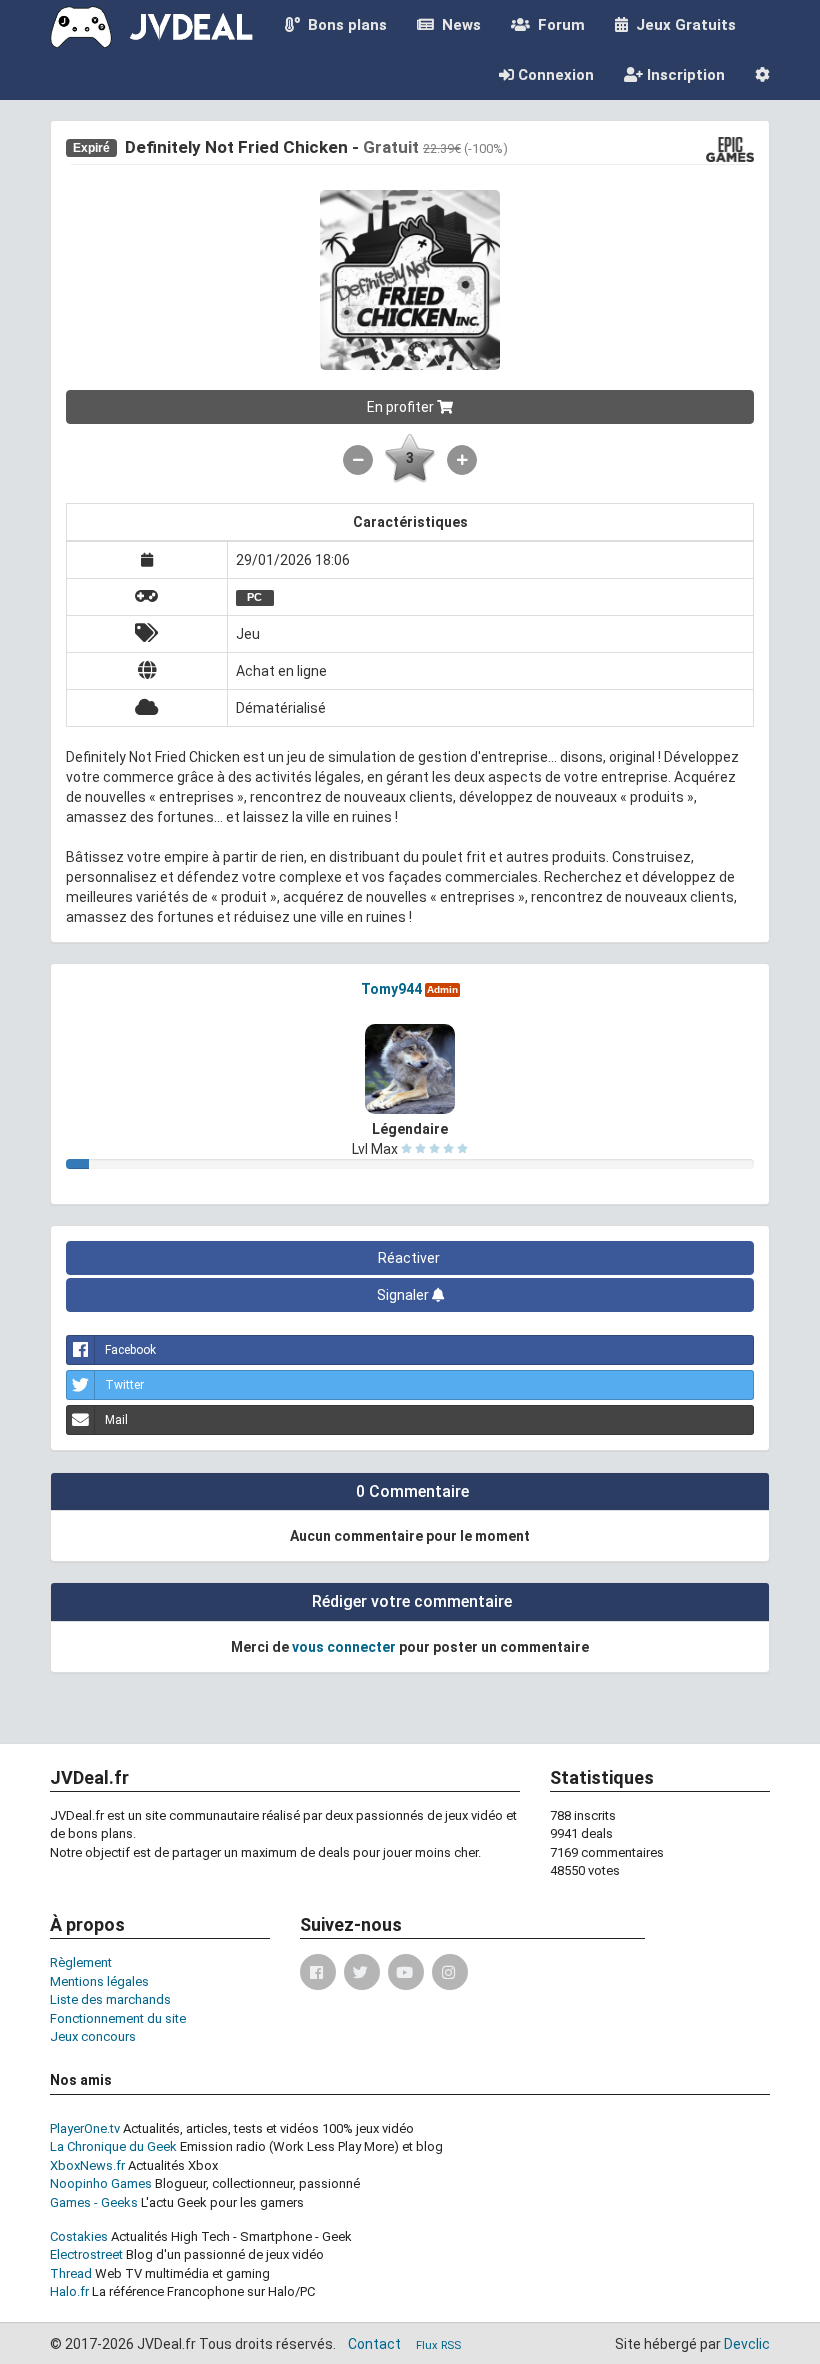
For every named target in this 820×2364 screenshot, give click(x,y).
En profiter (402, 407)
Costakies (79, 2236)
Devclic (747, 2344)
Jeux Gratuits (682, 25)
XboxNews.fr (87, 2165)
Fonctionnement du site (118, 2018)
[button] (762, 75)
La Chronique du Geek (113, 2146)
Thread (71, 2273)
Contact (374, 2344)
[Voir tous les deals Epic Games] (730, 148)
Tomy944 (391, 989)
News (457, 25)
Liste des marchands (110, 1999)
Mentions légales (99, 1981)
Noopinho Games (101, 2183)
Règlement (81, 1962)
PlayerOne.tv (85, 2128)
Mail (116, 1420)
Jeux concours (93, 2036)
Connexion (554, 75)
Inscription (684, 75)
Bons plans (343, 25)
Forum (557, 25)
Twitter (124, 1385)
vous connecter (344, 1647)
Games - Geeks (94, 2202)
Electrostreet (86, 2254)
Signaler (404, 1295)
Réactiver (410, 1258)
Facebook (130, 1350)
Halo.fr (69, 2291)
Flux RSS (438, 2345)
